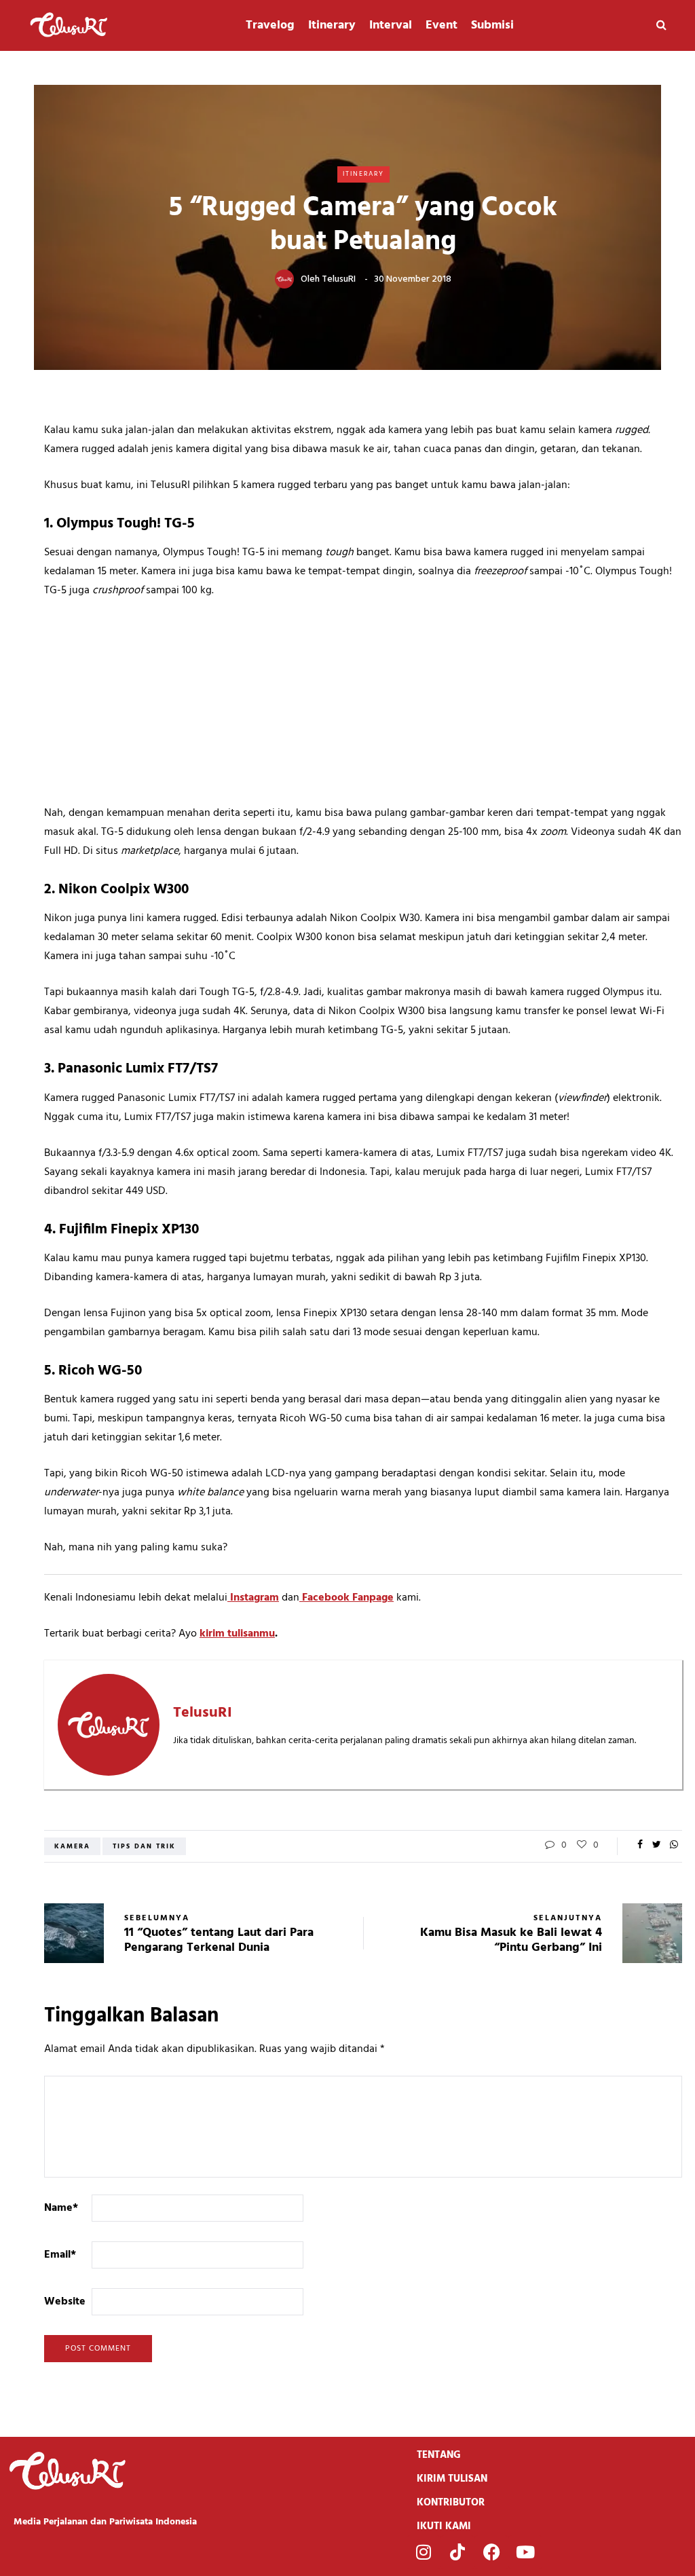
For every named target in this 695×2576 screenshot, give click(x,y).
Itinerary (332, 25)
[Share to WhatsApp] (674, 1846)
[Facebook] (491, 2552)
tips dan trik (144, 1846)
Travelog (270, 25)
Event (442, 25)
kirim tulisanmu (237, 1634)
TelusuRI (339, 279)
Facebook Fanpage (346, 1598)
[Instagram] (424, 2552)
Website (65, 2302)
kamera (72, 1846)
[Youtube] (525, 2552)
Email (60, 2255)
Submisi (492, 25)
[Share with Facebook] (640, 1846)
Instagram (253, 1598)
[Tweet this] (657, 1846)
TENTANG (439, 2455)
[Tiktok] (457, 2552)
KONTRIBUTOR (451, 2503)
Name (61, 2208)
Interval (391, 25)
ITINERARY (363, 174)
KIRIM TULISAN (452, 2479)
